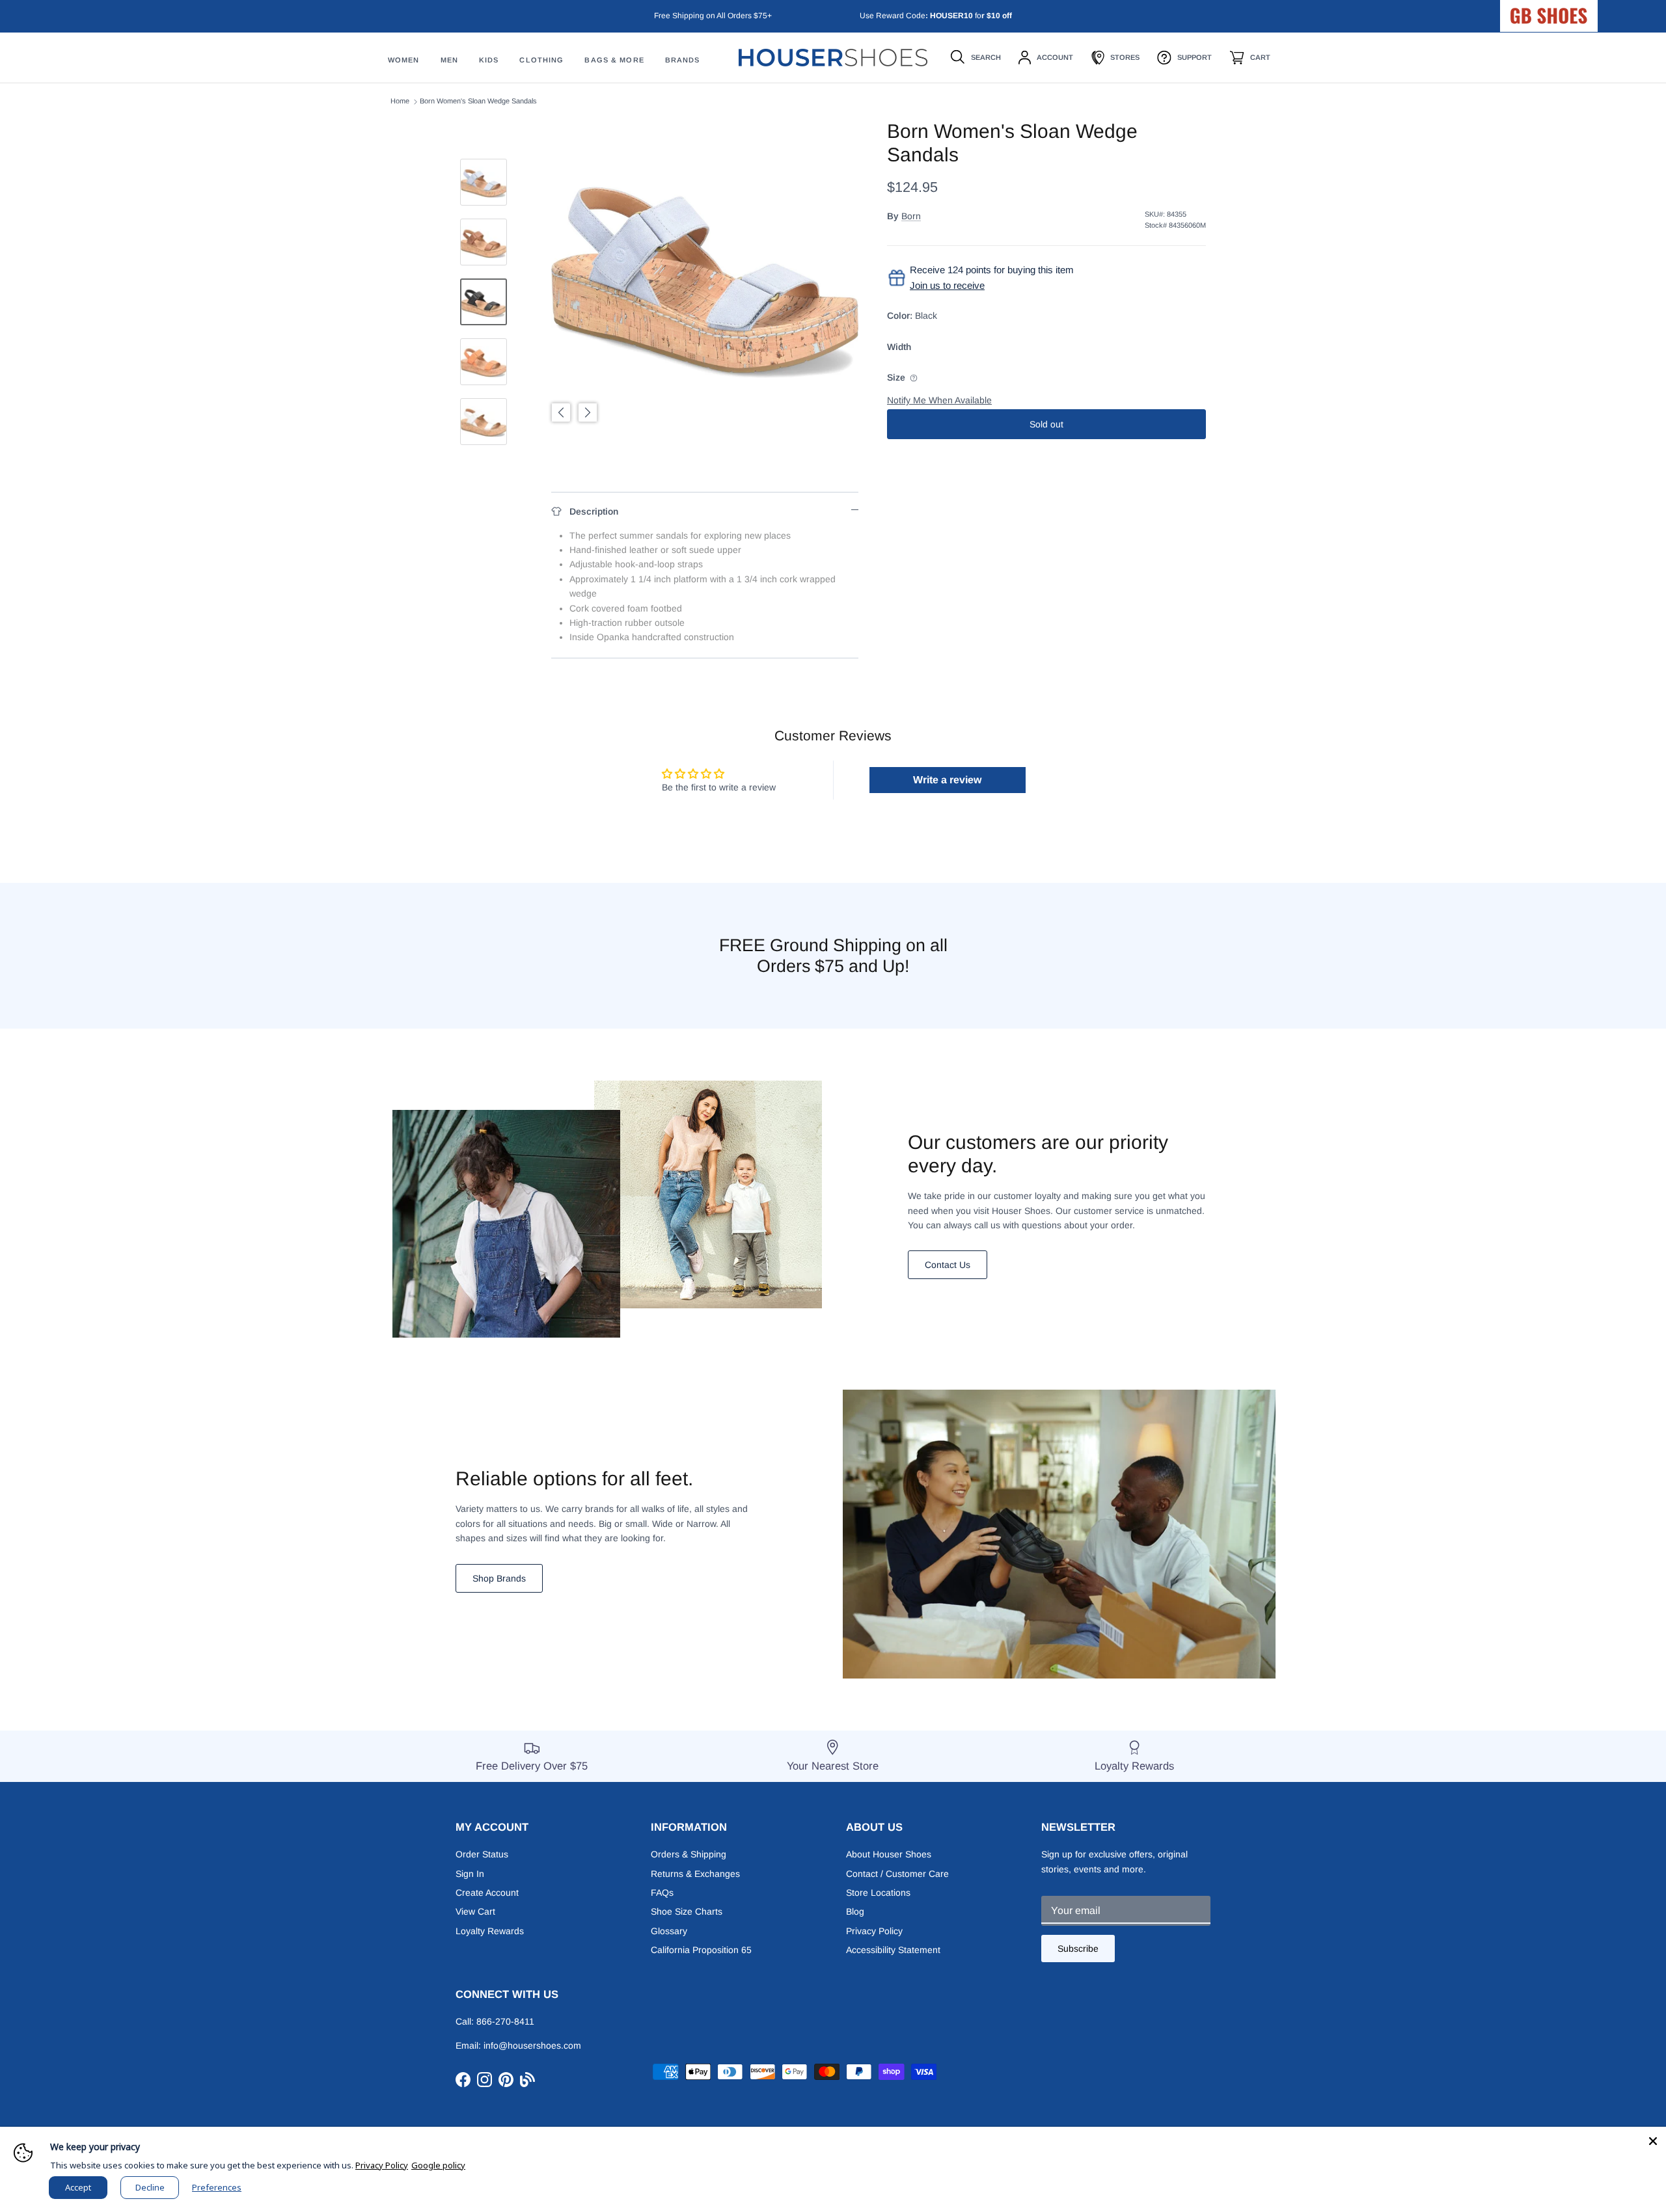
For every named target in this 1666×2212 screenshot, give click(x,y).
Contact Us (948, 1265)
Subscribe (1078, 1949)
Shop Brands (499, 1578)
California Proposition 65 (701, 1950)
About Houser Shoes (889, 1854)
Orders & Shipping (689, 1854)
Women (404, 61)
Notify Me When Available (939, 400)
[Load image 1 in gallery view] (705, 273)
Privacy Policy (874, 1931)
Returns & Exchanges (695, 1874)
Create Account (487, 1893)
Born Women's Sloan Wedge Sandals (478, 101)
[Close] (1653, 2140)
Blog (855, 1911)
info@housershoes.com (532, 2045)
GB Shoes (1581, 10)
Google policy (438, 2165)
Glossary (669, 1931)
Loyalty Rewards (490, 1931)
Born (911, 216)
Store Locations (878, 1893)
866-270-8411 (505, 2021)
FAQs (662, 1893)
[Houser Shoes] (833, 58)
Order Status (482, 1854)
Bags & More (614, 61)
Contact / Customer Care (897, 1874)
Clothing (541, 61)
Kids (489, 61)
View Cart (475, 1911)
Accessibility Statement (893, 1950)
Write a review (947, 780)
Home (400, 101)
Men (449, 61)
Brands (683, 61)
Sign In (470, 1874)
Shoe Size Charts (687, 1911)
